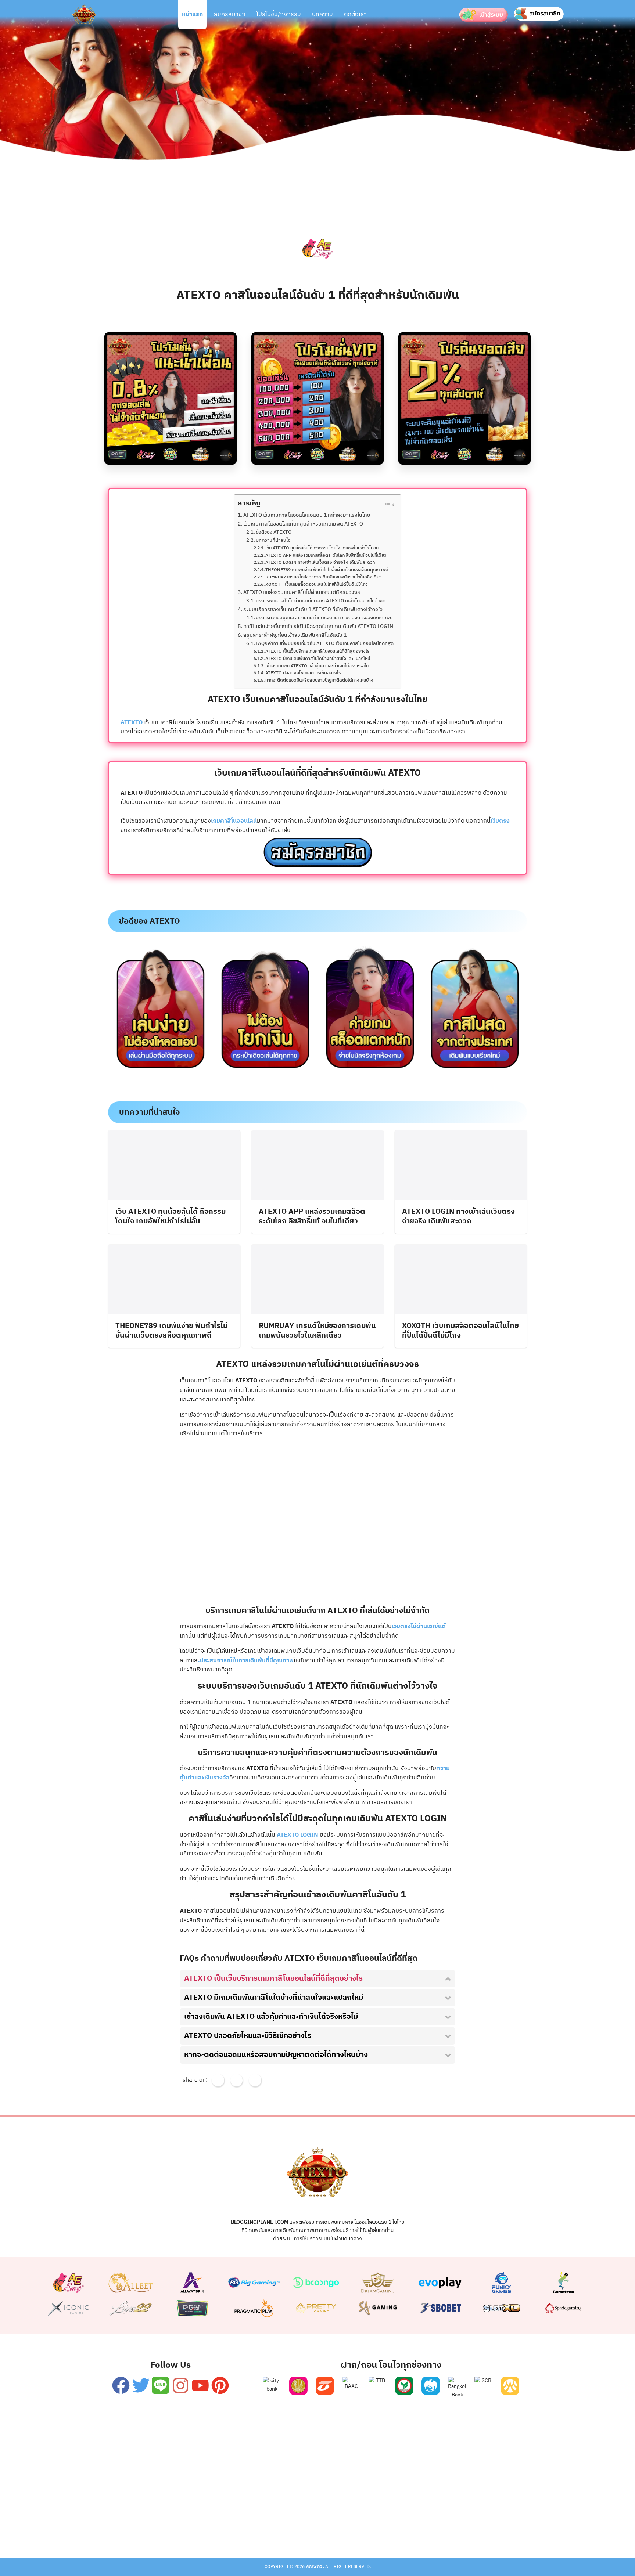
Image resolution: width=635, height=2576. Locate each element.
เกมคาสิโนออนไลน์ (234, 821)
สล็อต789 (462, 2528)
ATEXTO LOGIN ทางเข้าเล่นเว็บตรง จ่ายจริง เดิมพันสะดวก (320, 563)
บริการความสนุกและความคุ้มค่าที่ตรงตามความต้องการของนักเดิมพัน (324, 618)
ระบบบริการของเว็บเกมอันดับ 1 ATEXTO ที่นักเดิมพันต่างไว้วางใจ (313, 610)
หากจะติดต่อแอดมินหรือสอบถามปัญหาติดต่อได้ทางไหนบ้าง (319, 681)
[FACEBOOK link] (121, 2385)
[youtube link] (200, 2385)
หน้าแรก (192, 15)
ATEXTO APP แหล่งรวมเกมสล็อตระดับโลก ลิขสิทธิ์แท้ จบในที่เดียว (326, 556)
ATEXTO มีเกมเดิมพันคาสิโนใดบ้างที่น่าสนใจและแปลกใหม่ (318, 659)
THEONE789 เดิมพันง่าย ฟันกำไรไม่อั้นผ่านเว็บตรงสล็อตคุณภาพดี (327, 570)
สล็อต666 (315, 2528)
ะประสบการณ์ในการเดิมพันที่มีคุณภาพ (245, 1661)
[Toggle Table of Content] (385, 505)
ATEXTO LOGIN (297, 1835)
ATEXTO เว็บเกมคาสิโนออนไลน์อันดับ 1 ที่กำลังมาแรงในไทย (307, 515)
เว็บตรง (500, 821)
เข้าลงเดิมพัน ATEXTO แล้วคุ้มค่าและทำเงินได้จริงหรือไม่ (317, 666)
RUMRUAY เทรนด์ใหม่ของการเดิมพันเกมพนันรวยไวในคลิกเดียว (323, 577)
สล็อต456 (173, 2528)
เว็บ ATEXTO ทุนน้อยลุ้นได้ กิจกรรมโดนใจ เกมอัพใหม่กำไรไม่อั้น (322, 548)
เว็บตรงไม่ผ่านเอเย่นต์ (419, 1626)
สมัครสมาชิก (230, 15)
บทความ (322, 15)
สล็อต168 (425, 2528)
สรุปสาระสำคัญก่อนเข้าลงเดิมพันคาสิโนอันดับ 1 (295, 636)
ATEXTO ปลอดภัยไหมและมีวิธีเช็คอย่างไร (303, 673)
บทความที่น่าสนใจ (273, 541)
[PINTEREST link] (220, 2385)
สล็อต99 (279, 2528)
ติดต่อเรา (355, 15)
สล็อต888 (388, 2528)
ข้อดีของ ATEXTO (274, 533)
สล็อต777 (351, 2528)
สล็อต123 (244, 2528)
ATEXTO (132, 723)
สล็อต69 (209, 2528)
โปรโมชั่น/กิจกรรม (279, 15)
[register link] (317, 840)
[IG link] (181, 2385)
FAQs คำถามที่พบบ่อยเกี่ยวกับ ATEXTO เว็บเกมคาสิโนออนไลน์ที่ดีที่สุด (325, 644)
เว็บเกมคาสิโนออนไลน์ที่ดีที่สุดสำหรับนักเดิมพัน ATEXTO (303, 524)
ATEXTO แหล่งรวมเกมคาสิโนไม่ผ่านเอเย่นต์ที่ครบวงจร (302, 593)
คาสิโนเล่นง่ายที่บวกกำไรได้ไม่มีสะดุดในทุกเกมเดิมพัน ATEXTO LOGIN (318, 627)
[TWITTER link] (141, 2385)
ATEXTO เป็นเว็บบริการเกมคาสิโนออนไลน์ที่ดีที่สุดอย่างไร (317, 652)
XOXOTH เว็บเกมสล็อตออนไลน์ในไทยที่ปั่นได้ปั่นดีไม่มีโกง (317, 585)
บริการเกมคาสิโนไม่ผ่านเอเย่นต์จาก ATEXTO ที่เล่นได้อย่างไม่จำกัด (321, 601)
